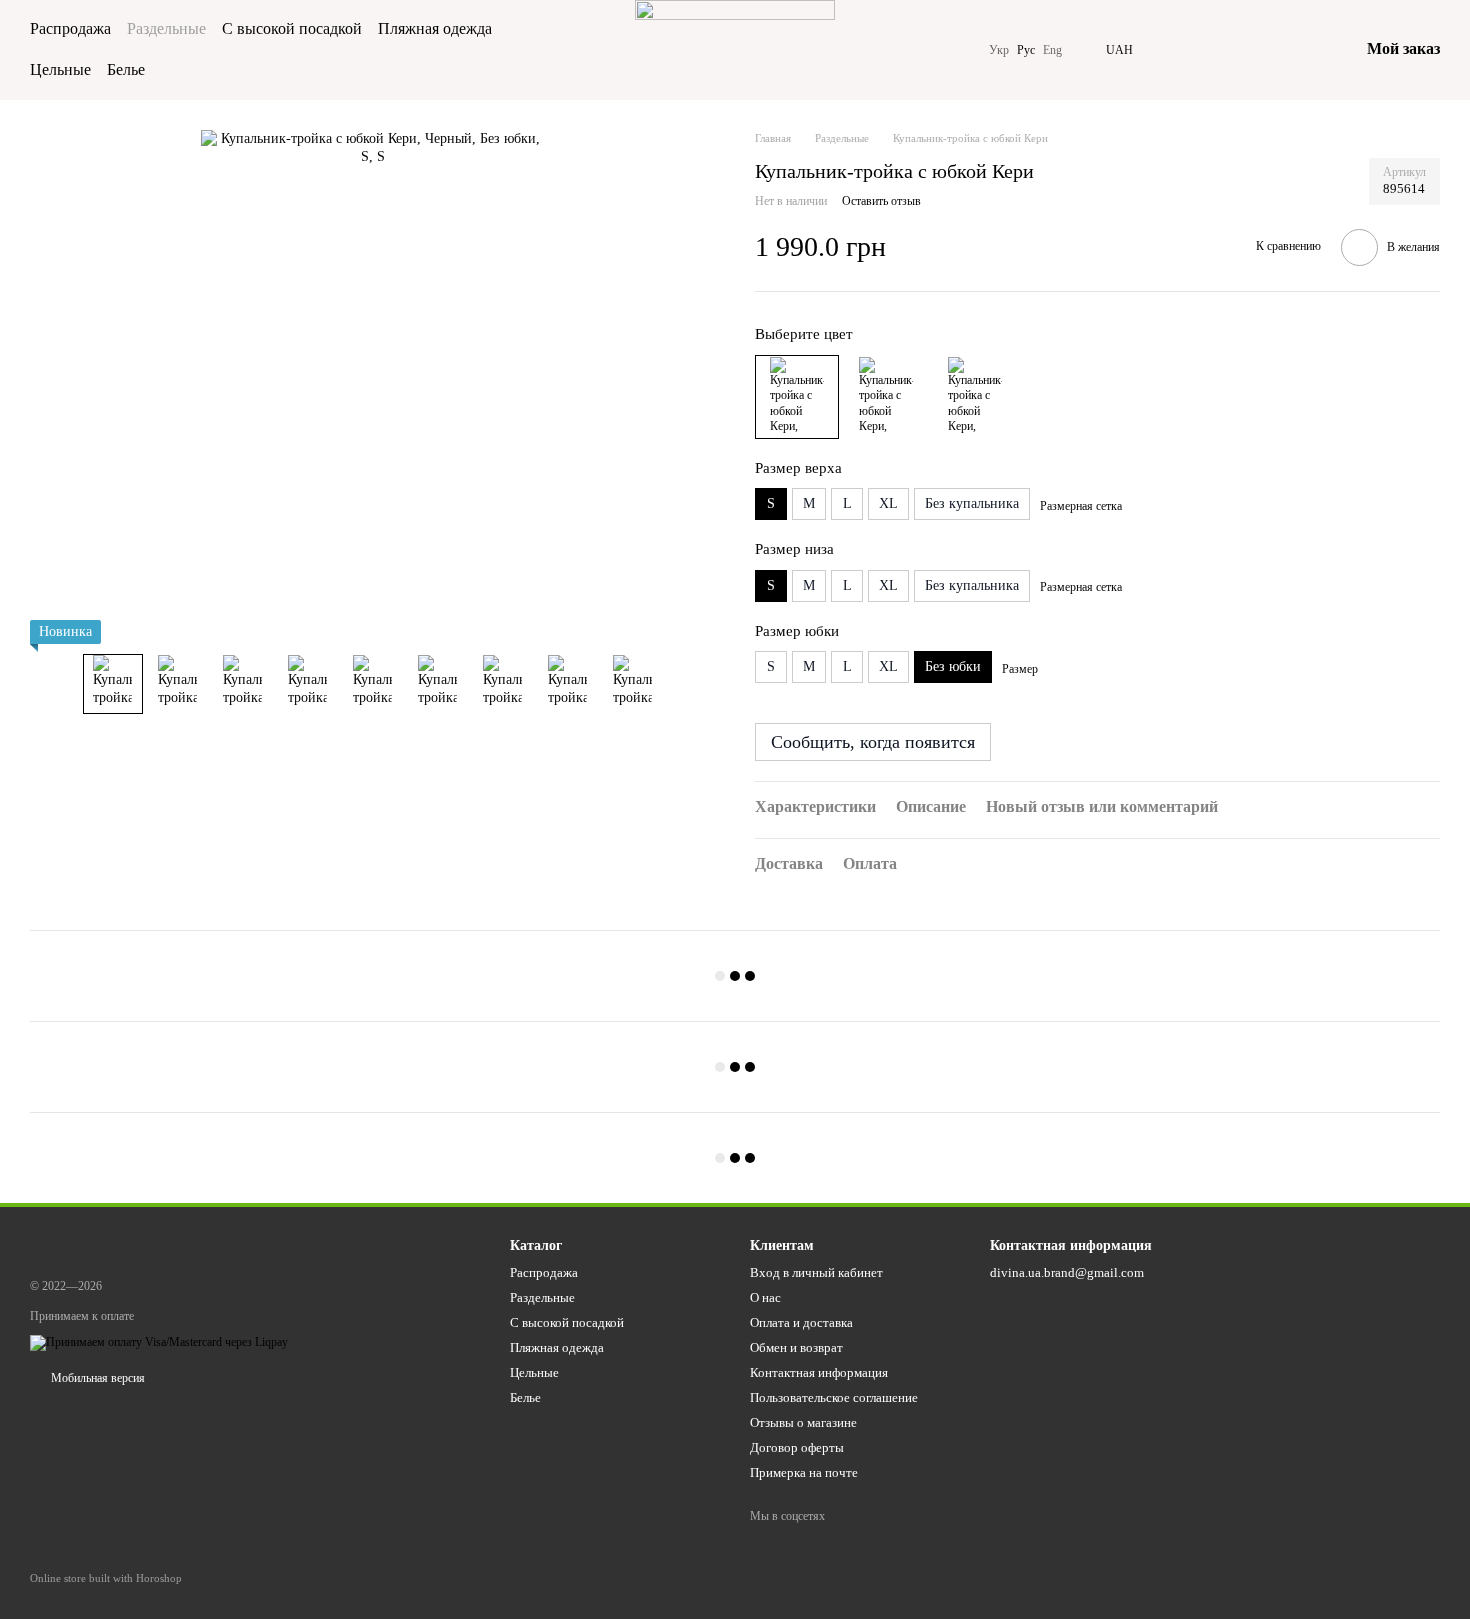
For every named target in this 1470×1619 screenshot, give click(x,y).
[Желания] (1239, 50)
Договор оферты (797, 1447)
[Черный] (797, 397)
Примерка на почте (804, 1472)
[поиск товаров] (579, 50)
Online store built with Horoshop (106, 1578)
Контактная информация (819, 1372)
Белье (126, 69)
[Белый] (886, 397)
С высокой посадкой (292, 28)
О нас (765, 1297)
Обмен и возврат (796, 1347)
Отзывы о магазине (803, 1422)
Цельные (60, 69)
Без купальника (972, 503)
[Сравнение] (1187, 50)
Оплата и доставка (801, 1322)
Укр (999, 50)
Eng (1052, 50)
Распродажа (70, 28)
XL (888, 503)
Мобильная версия (96, 1378)
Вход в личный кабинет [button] (816, 1272)
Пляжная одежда (435, 28)
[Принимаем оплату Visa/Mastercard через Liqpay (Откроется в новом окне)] (159, 1341)
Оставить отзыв (881, 201)
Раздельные (166, 28)
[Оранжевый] (975, 397)
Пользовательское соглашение (834, 1397)
